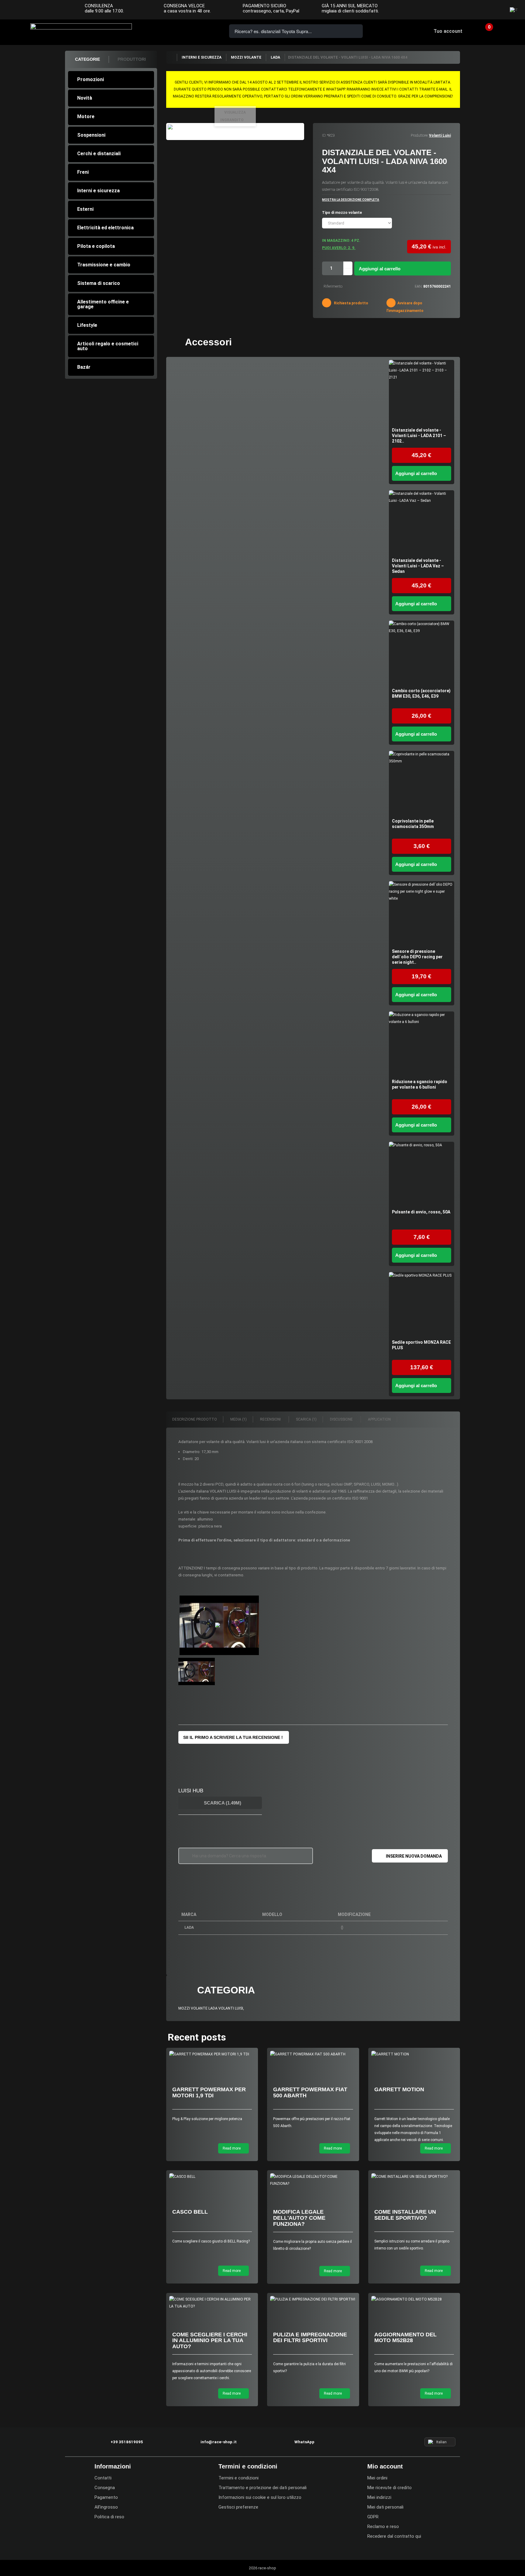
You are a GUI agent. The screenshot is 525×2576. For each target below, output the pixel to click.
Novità (85, 98)
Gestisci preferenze (238, 2507)
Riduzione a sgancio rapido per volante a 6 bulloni (420, 1084)
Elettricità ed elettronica (105, 228)
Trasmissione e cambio (104, 265)
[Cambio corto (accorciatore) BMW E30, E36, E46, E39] (422, 653)
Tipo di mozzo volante (342, 213)
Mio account (385, 2466)
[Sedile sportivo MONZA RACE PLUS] (422, 1305)
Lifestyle (87, 325)
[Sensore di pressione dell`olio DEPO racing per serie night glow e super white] (422, 914)
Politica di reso (109, 2517)
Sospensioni (91, 135)
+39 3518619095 (168, 31)
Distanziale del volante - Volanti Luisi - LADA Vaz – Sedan (418, 566)
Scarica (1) (306, 1419)
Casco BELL (190, 2212)
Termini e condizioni (238, 2478)
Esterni (85, 209)
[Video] (219, 1625)
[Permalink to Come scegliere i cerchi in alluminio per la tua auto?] (212, 2303)
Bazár (84, 367)
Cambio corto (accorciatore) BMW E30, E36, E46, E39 (421, 693)
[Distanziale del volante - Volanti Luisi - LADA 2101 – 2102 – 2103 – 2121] (422, 393)
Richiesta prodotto (351, 303)
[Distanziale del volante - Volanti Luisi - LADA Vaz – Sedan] (422, 523)
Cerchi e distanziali (99, 154)
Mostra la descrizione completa (351, 200)
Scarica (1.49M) (222, 1803)
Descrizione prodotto (195, 1419)
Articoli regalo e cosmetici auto (108, 346)
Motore (86, 116)
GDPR (373, 2517)
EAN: (419, 286)
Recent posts (197, 2037)
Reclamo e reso (383, 2526)
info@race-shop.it (219, 2442)
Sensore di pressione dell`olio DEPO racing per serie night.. (417, 957)
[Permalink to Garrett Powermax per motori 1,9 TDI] (212, 2054)
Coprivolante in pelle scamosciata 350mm (413, 824)
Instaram (483, 10)
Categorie (87, 59)
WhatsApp (202, 31)
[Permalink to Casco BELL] (212, 2177)
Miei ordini (377, 2478)
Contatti (103, 2478)
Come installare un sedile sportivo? (405, 2215)
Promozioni (91, 79)
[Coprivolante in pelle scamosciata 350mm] (422, 783)
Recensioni (271, 1419)
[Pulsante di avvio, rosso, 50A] (422, 1174)
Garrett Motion (399, 2089)
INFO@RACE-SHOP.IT (185, 31)
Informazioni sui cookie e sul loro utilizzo (260, 2497)
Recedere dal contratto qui (394, 2536)
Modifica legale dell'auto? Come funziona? (299, 2218)
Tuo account (448, 31)
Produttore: (419, 135)
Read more (232, 2148)
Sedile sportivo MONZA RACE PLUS (421, 1345)
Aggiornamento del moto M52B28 (405, 2338)
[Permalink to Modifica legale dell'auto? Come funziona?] (313, 2180)
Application (379, 1419)
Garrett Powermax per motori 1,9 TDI (209, 2092)
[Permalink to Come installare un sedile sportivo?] (414, 2177)
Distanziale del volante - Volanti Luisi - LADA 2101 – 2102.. (419, 436)
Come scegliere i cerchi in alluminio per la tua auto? (210, 2341)
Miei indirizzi (379, 2497)
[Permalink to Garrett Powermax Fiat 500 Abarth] (313, 2054)
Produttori (132, 59)
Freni (83, 172)
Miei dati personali (385, 2507)
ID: (324, 135)
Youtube (495, 10)
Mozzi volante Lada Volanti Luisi (211, 2008)
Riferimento (333, 286)
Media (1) (238, 1419)
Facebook (471, 10)
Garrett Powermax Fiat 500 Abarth (310, 2092)
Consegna (105, 2488)
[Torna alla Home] (171, 57)
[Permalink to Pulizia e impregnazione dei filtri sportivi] (313, 2299)
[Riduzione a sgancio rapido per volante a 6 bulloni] (422, 1044)
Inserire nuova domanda (414, 1856)
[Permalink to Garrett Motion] (414, 2054)
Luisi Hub (191, 1791)
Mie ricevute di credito (389, 2488)
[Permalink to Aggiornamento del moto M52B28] (414, 2299)
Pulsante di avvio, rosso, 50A (421, 1212)
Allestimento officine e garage (103, 304)
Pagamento (106, 2497)
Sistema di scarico (99, 283)
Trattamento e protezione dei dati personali (262, 2488)
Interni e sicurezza (98, 191)
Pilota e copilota (96, 246)
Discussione (342, 1419)
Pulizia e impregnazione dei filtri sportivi (310, 2338)
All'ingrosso (106, 2507)
